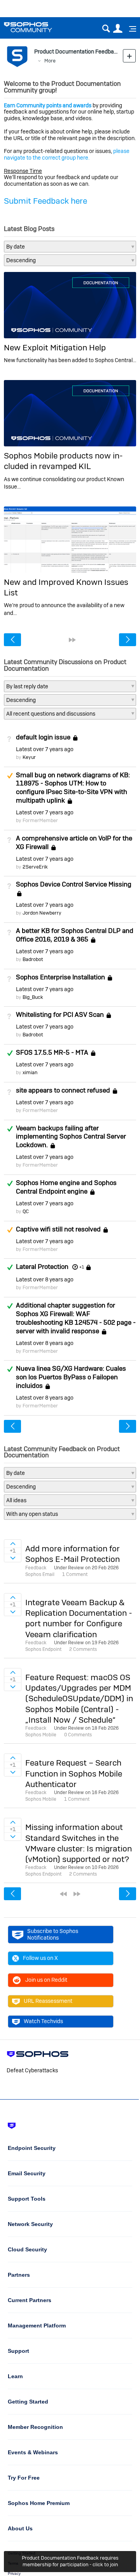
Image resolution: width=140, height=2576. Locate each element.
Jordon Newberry (42, 913)
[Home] (38, 27)
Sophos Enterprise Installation (60, 977)
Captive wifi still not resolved (58, 1229)
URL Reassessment (48, 2001)
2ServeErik (35, 867)
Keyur (29, 757)
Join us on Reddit (46, 1980)
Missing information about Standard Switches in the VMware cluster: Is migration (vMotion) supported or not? (79, 1843)
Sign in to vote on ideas (13, 1544)
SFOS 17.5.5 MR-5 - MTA (52, 1052)
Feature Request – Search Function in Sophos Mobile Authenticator (74, 1773)
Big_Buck (33, 997)
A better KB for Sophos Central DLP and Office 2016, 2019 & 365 (75, 935)
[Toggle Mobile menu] (130, 29)
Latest (45, 749)
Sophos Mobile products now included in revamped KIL (63, 461)
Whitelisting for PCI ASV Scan (60, 1015)
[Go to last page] (72, 640)
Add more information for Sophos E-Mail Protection (73, 1554)
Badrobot (33, 959)
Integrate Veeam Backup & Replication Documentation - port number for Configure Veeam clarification (79, 1618)
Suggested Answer (10, 776)
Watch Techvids (43, 2021)
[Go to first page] (63, 1894)
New (129, 56)
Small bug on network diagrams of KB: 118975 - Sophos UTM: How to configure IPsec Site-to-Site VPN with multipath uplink (73, 788)
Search (106, 29)
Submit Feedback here (45, 201)
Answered (10, 1053)
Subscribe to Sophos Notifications (53, 1934)
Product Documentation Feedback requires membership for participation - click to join (70, 2561)
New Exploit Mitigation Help (55, 347)
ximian (30, 1072)
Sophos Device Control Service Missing (74, 884)
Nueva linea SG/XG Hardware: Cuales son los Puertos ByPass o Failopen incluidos (71, 1377)
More (50, 61)
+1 (81, 1267)
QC (26, 1211)
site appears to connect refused (63, 1090)
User (118, 29)
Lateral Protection (42, 1267)
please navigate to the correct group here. (67, 154)
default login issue (43, 737)
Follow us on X (40, 1958)
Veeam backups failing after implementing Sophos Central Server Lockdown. (71, 1137)
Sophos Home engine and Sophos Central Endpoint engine (66, 1187)
